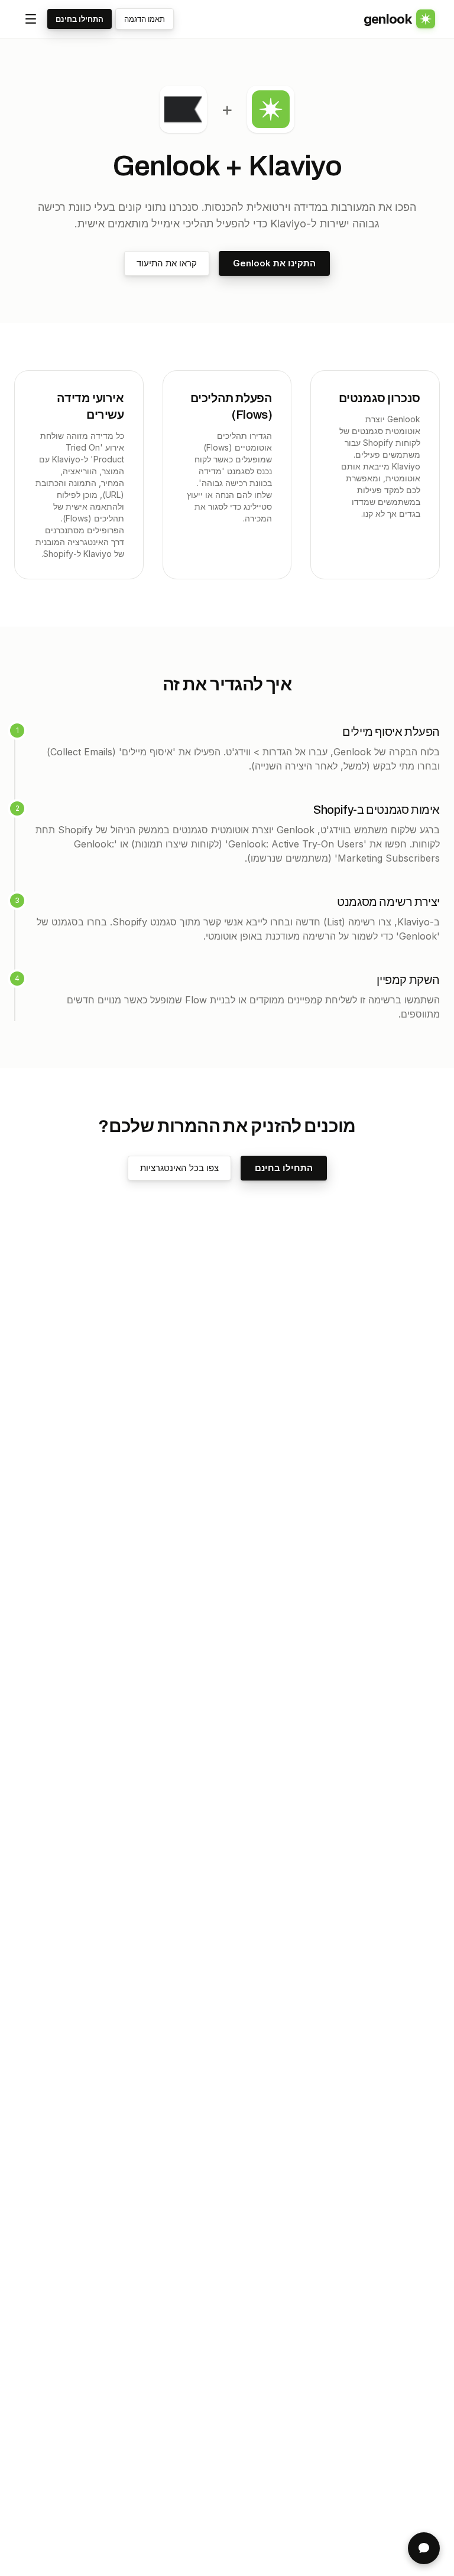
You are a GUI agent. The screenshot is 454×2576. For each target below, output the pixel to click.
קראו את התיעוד (167, 263)
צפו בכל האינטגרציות (179, 1168)
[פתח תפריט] (31, 19)
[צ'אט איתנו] (424, 2548)
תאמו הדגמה (145, 19)
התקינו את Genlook (274, 263)
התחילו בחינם (80, 19)
